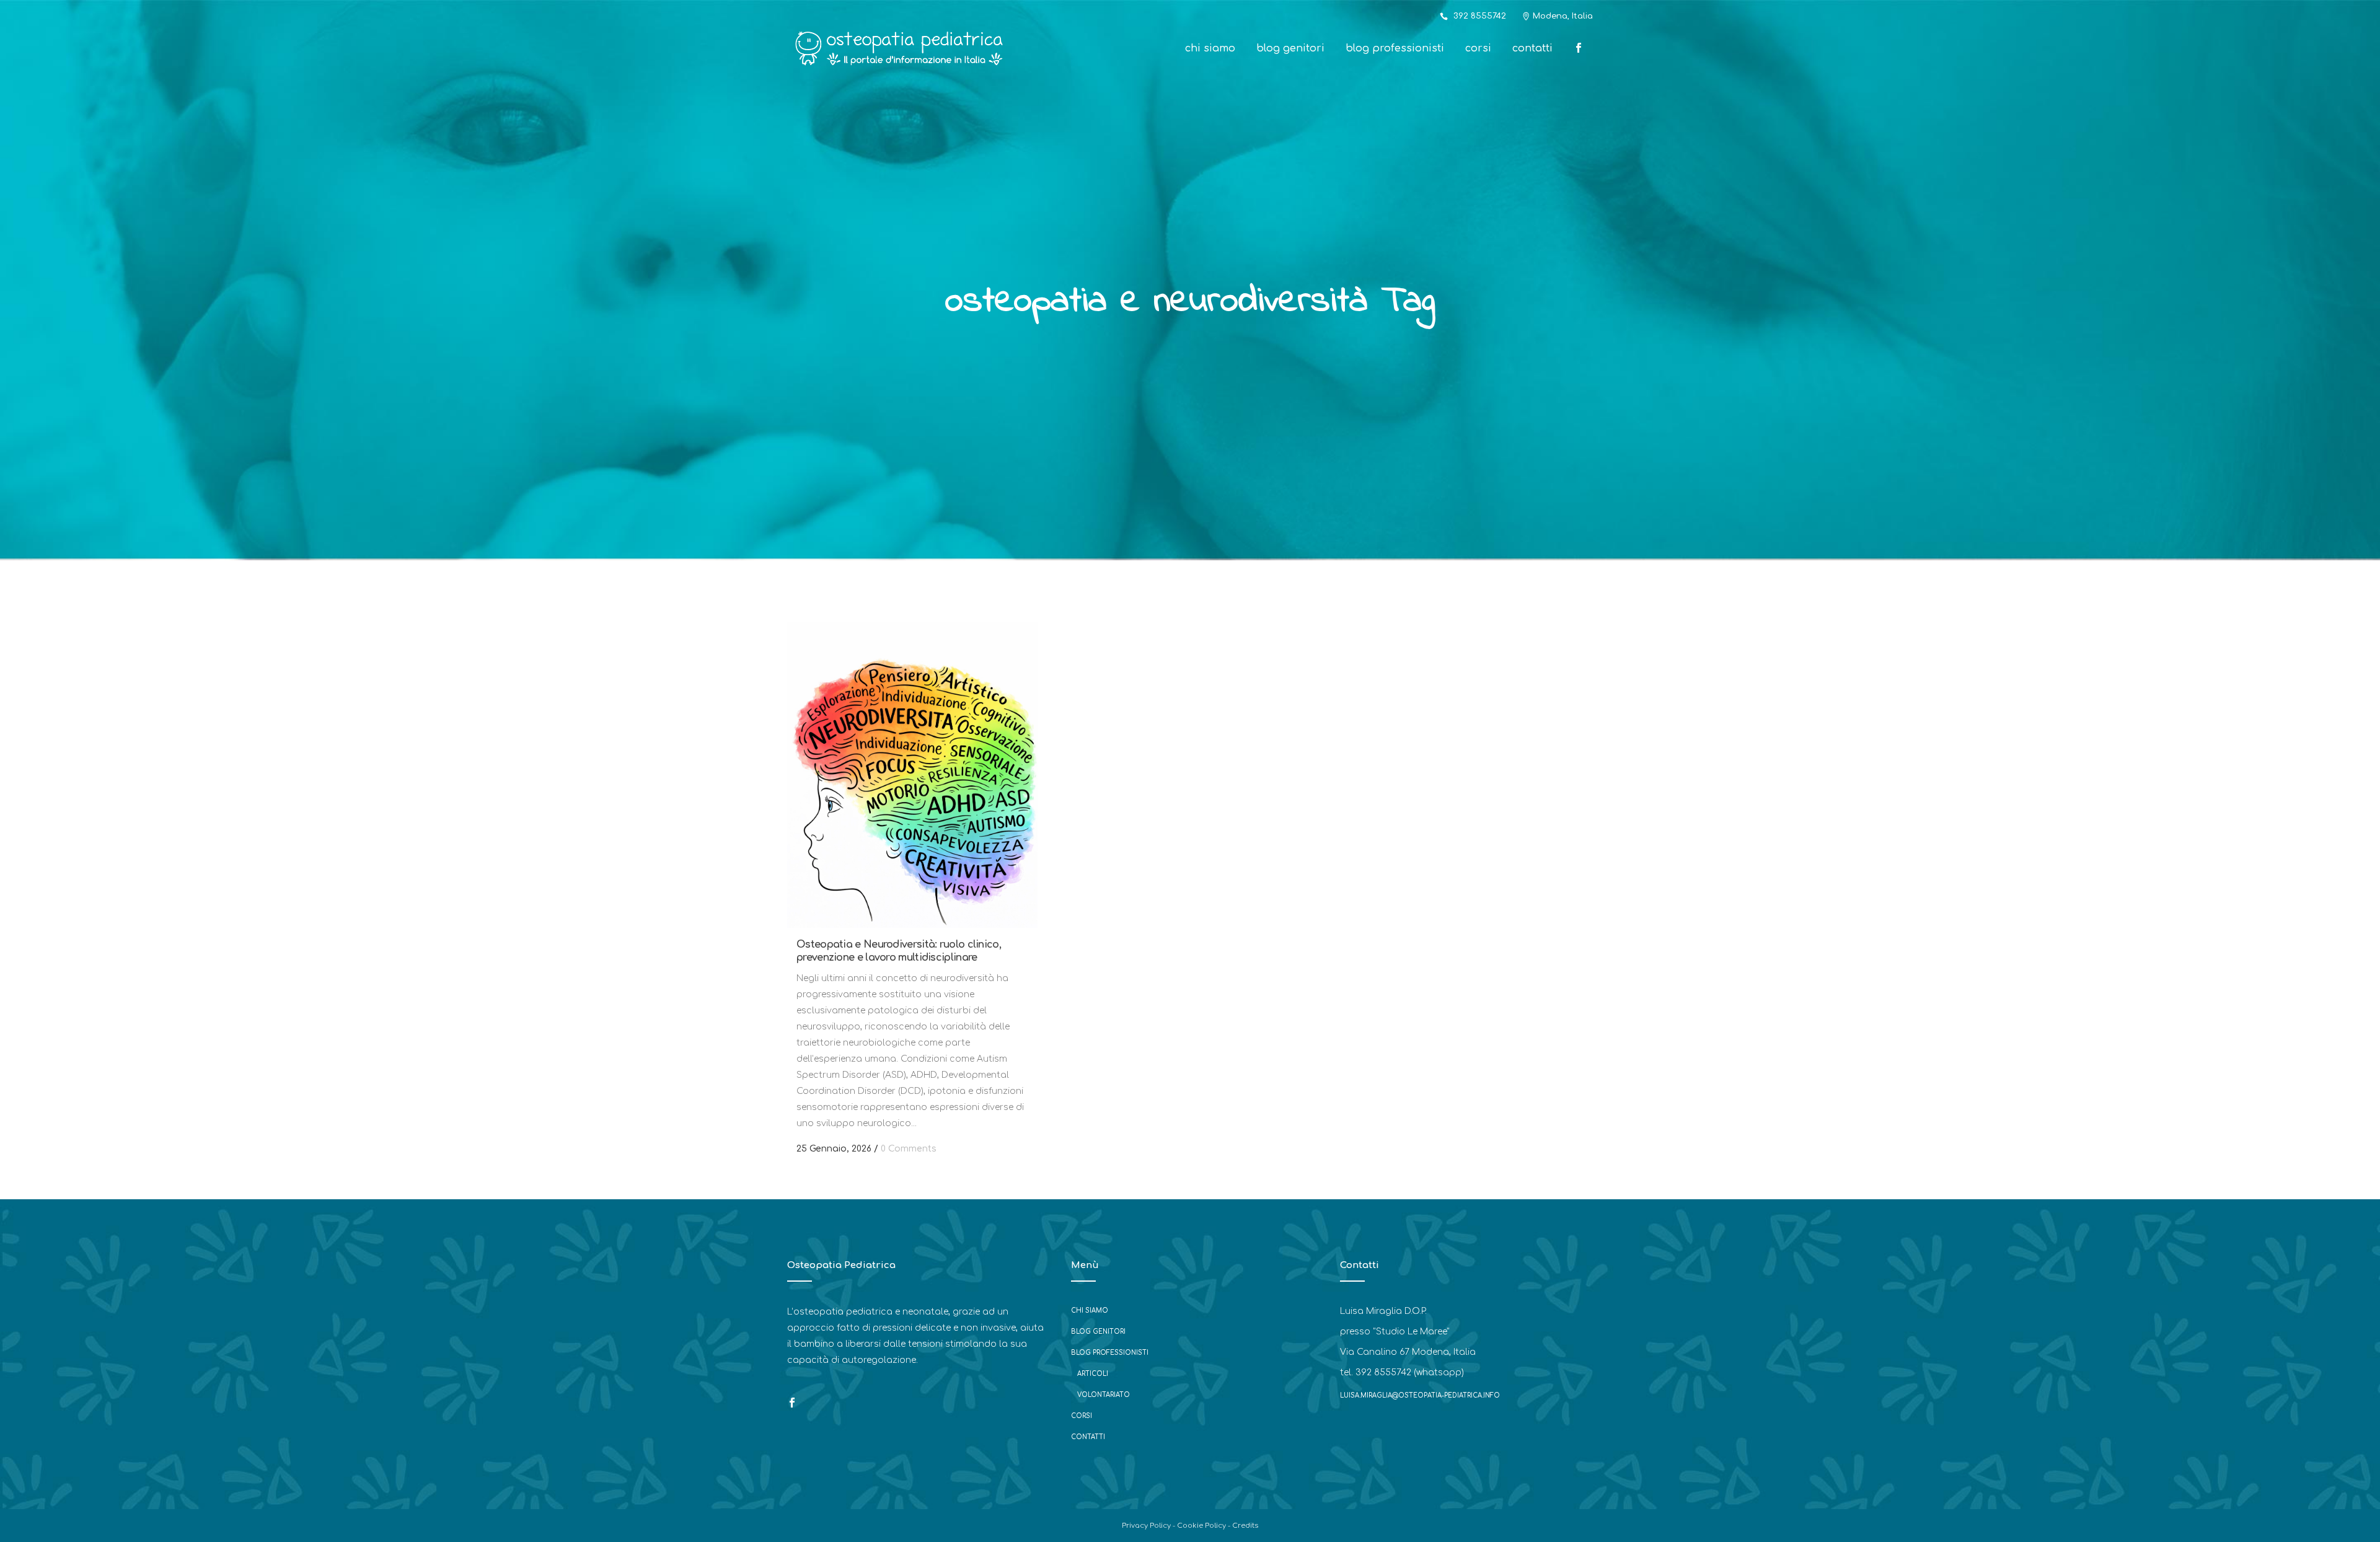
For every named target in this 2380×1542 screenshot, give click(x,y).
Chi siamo (1090, 1311)
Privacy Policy (1146, 1526)
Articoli (1093, 1374)
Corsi (1082, 1416)
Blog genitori (1098, 1332)
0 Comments (909, 1149)
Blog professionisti (1110, 1353)
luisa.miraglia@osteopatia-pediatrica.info (1420, 1395)
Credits (1245, 1526)
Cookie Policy (1201, 1526)
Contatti (1088, 1437)
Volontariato (1104, 1395)
